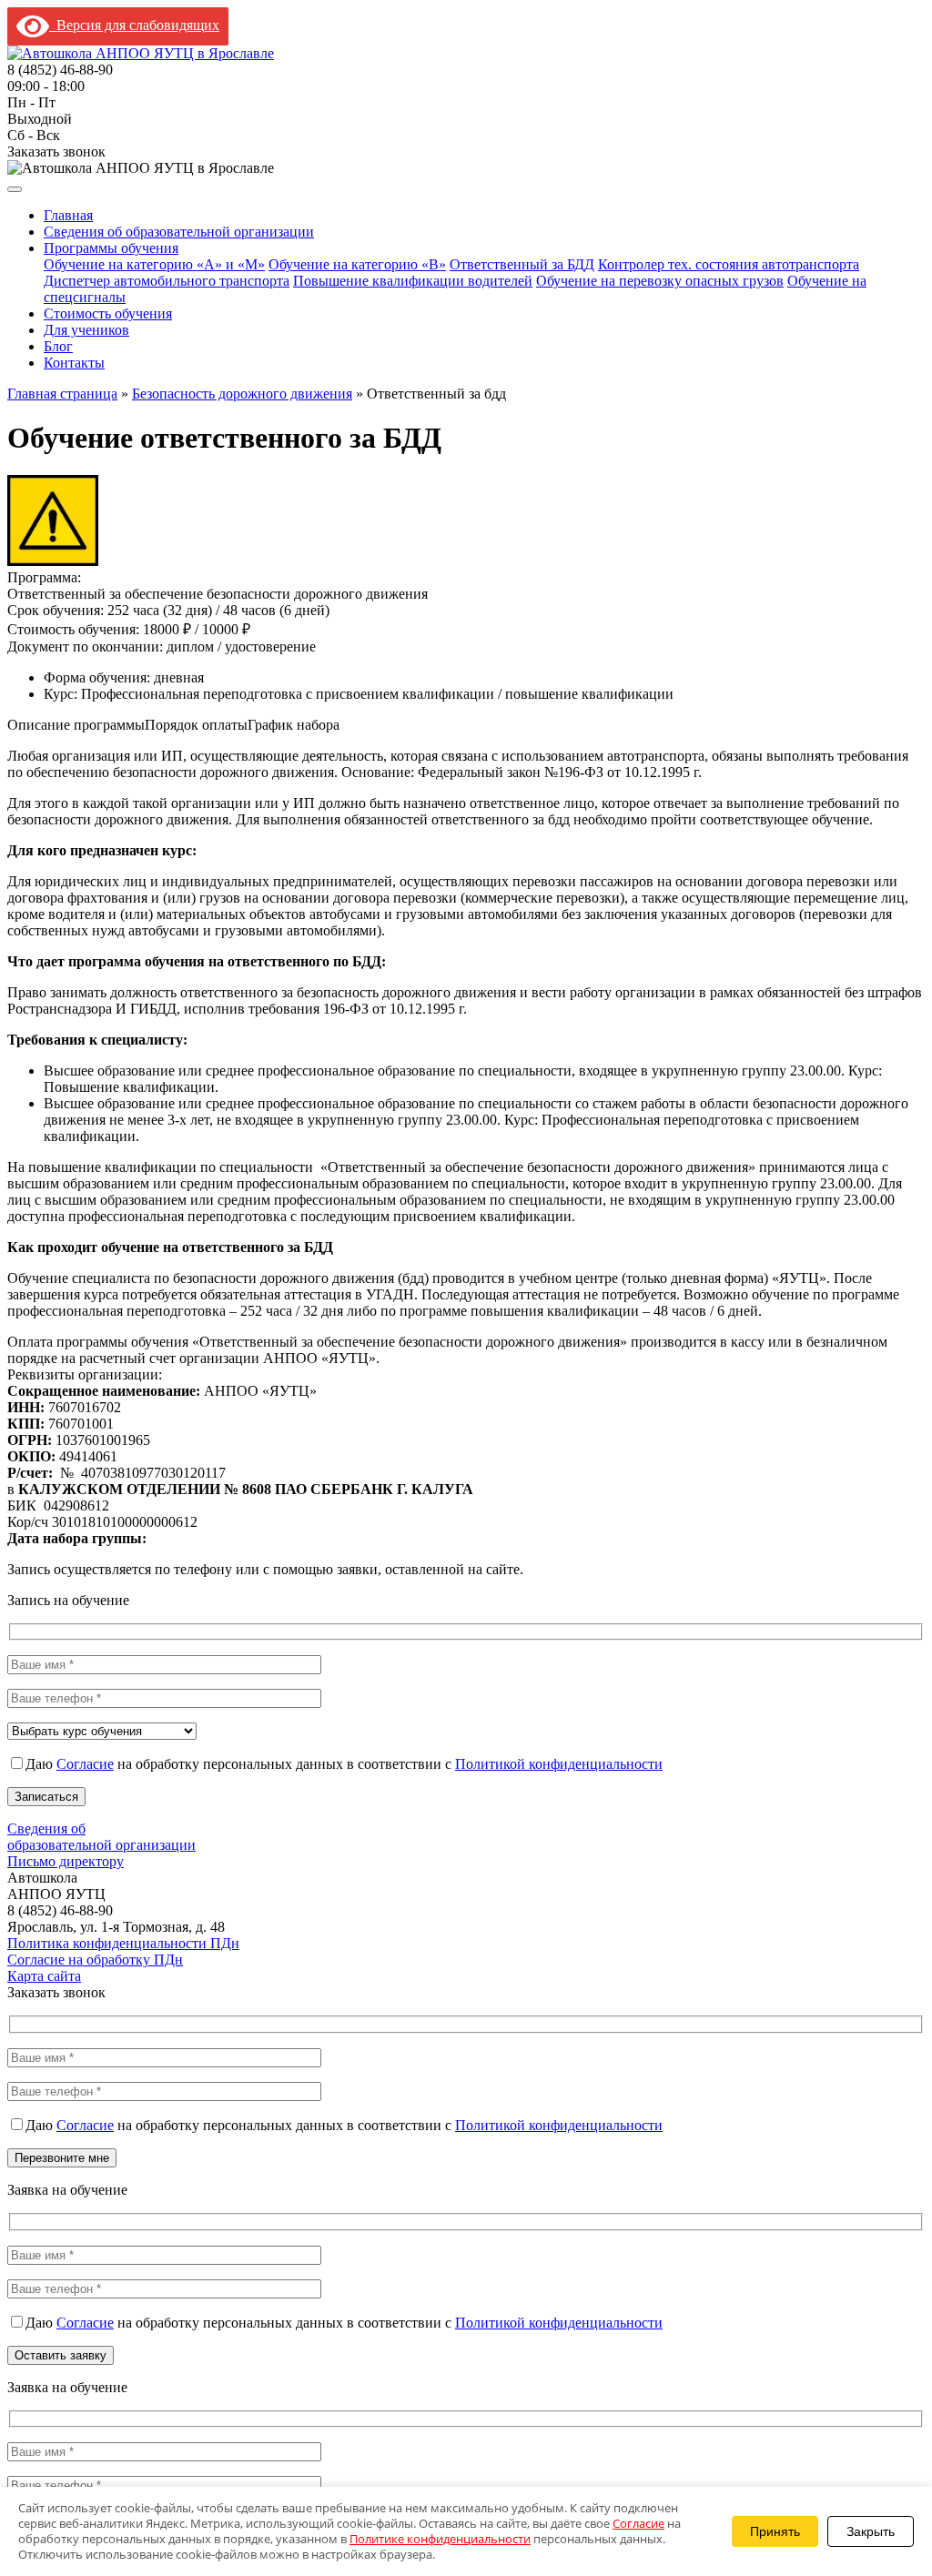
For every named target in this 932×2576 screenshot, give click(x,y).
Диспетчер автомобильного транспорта (167, 281)
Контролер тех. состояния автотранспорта (729, 264)
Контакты (74, 363)
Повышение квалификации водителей (413, 281)
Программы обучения (111, 248)
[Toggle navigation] (15, 189)
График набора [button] (294, 725)
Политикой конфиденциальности (559, 1764)
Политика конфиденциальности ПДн (123, 1943)
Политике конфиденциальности (440, 2539)
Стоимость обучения (108, 313)
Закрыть (871, 2531)
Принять (775, 2531)
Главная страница (62, 394)
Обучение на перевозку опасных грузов (660, 281)
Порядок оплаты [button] (196, 725)
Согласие (85, 1764)
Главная (68, 215)
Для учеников (86, 330)
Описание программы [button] (76, 725)
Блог (58, 346)
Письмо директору (66, 1861)
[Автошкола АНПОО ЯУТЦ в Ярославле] (141, 53)
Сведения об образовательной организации (179, 232)
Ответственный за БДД (522, 264)
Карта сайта (44, 1976)
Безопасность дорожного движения (242, 394)
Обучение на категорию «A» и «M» (154, 264)
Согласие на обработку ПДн (95, 1960)
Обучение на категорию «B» (357, 264)
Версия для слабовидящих (134, 25)
